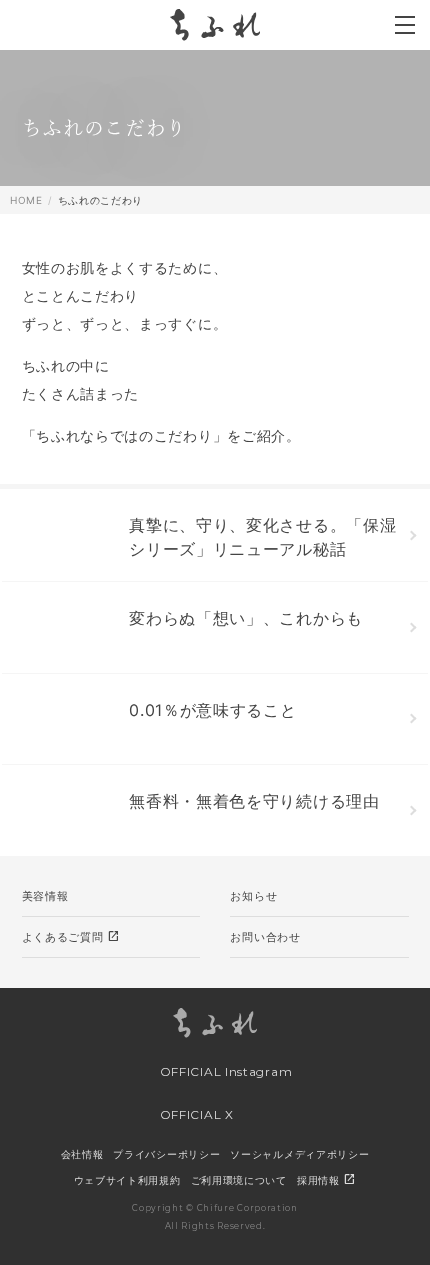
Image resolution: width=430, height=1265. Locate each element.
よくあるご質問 (71, 936)
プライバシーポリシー (166, 1154)
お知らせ (253, 896)
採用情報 (327, 1179)
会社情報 (82, 1154)
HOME (26, 200)
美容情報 (45, 896)
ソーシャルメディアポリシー (299, 1154)
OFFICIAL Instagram (224, 1071)
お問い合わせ (265, 937)
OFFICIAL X (195, 1114)
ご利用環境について (239, 1180)
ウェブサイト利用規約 (127, 1180)
